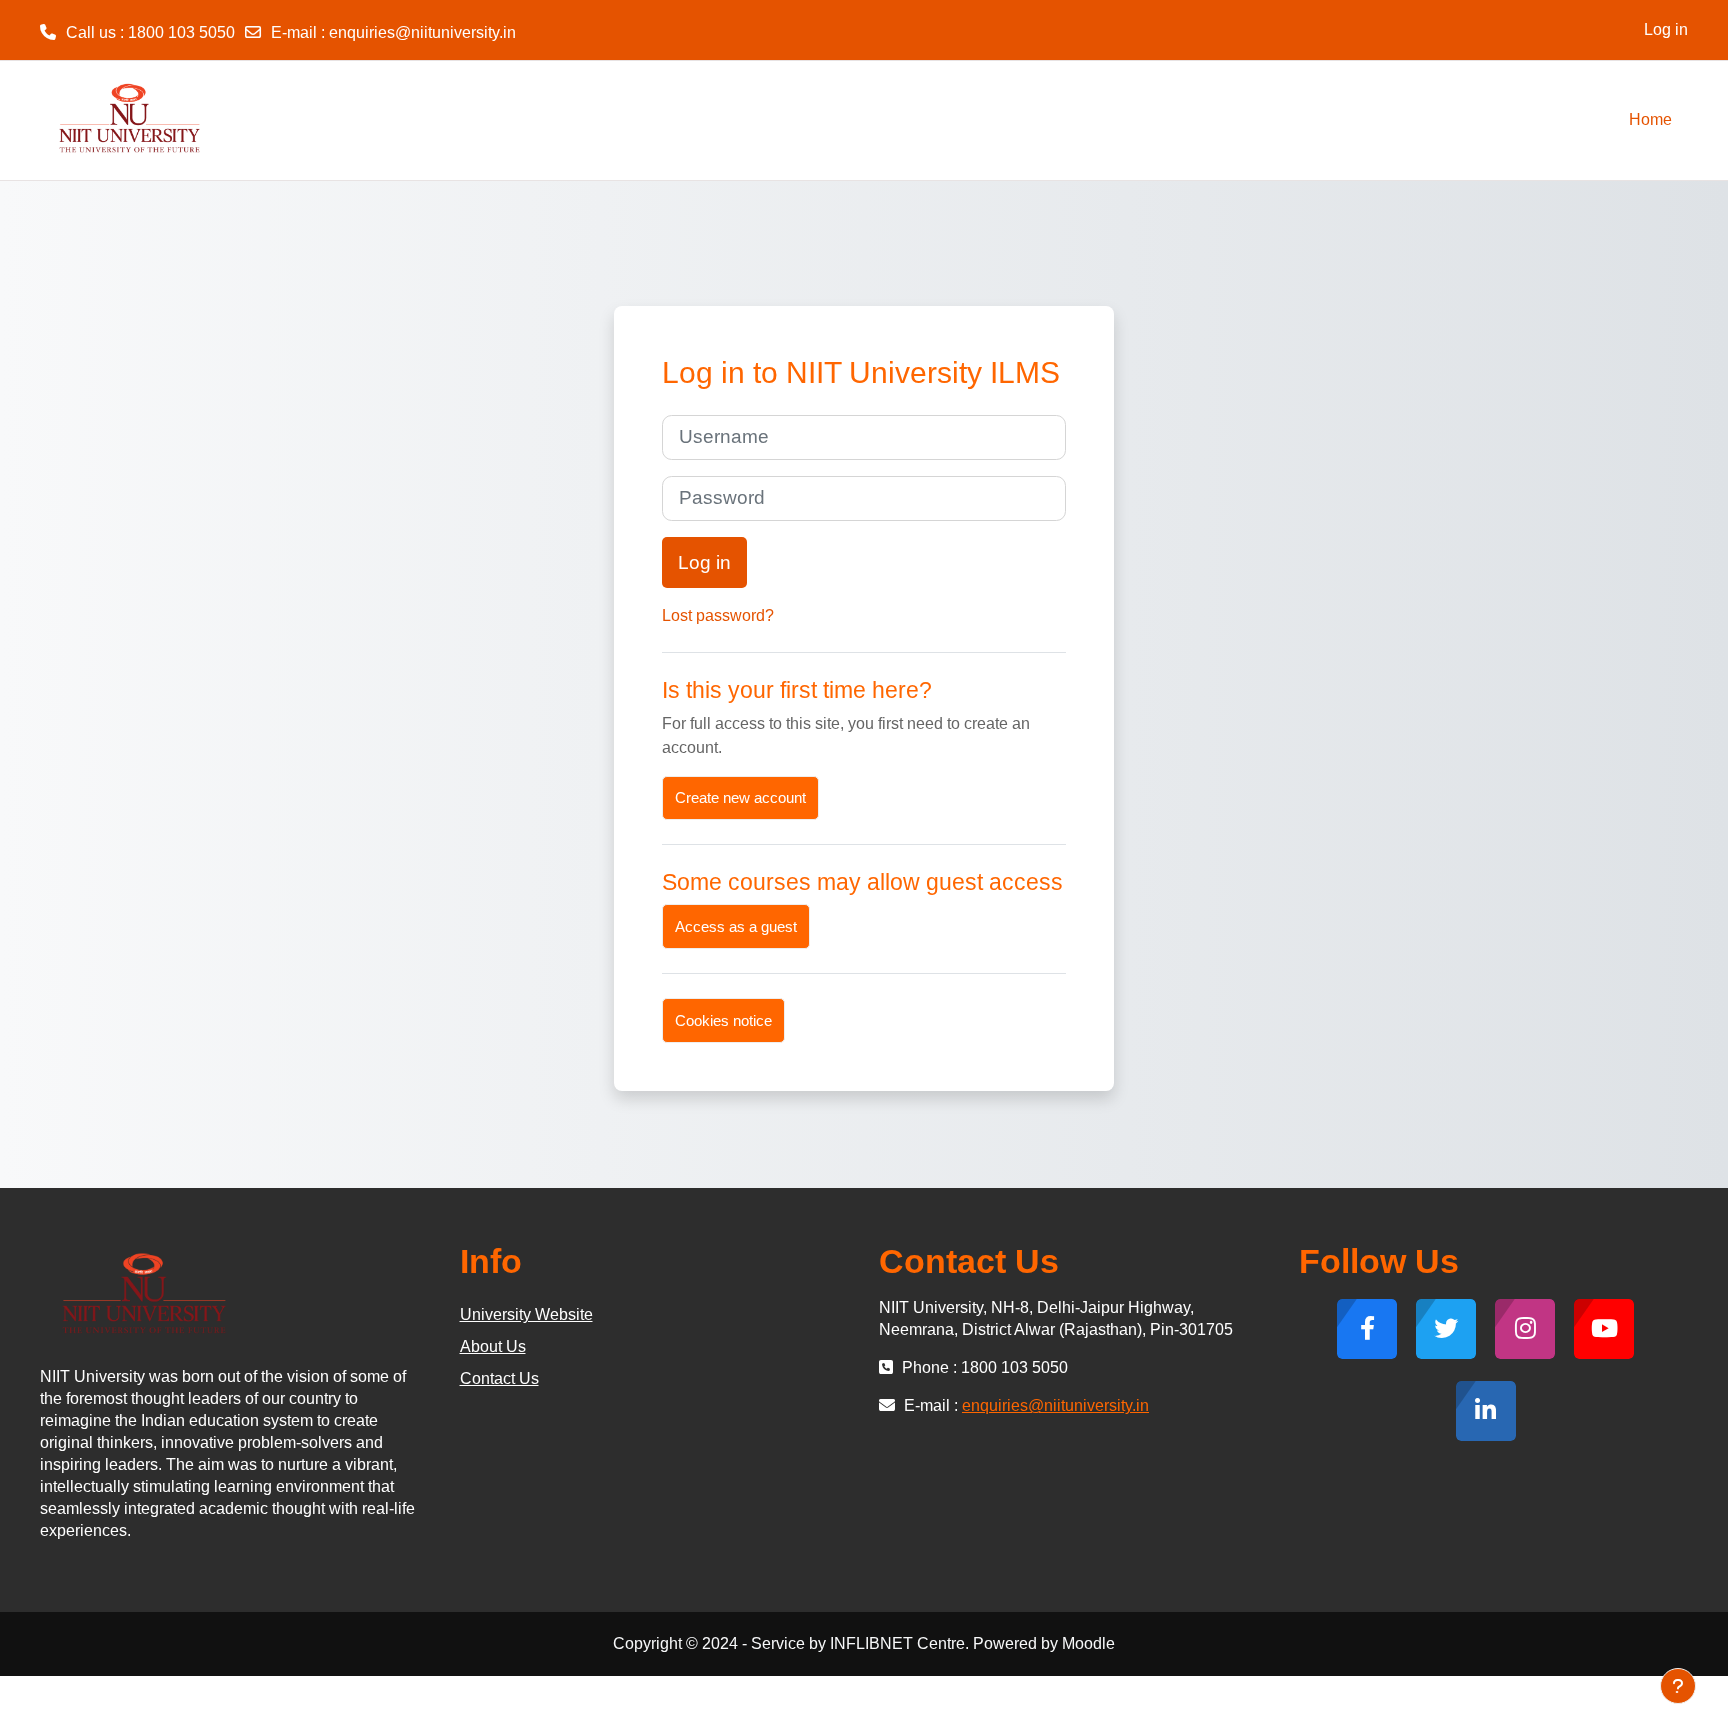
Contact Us (499, 1378)
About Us (493, 1346)
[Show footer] (1678, 1686)
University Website (526, 1314)
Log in (1666, 29)
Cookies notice (723, 1020)
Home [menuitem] (1650, 119)
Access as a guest (736, 926)
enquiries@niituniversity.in (422, 32)
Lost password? (718, 615)
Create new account (740, 797)
